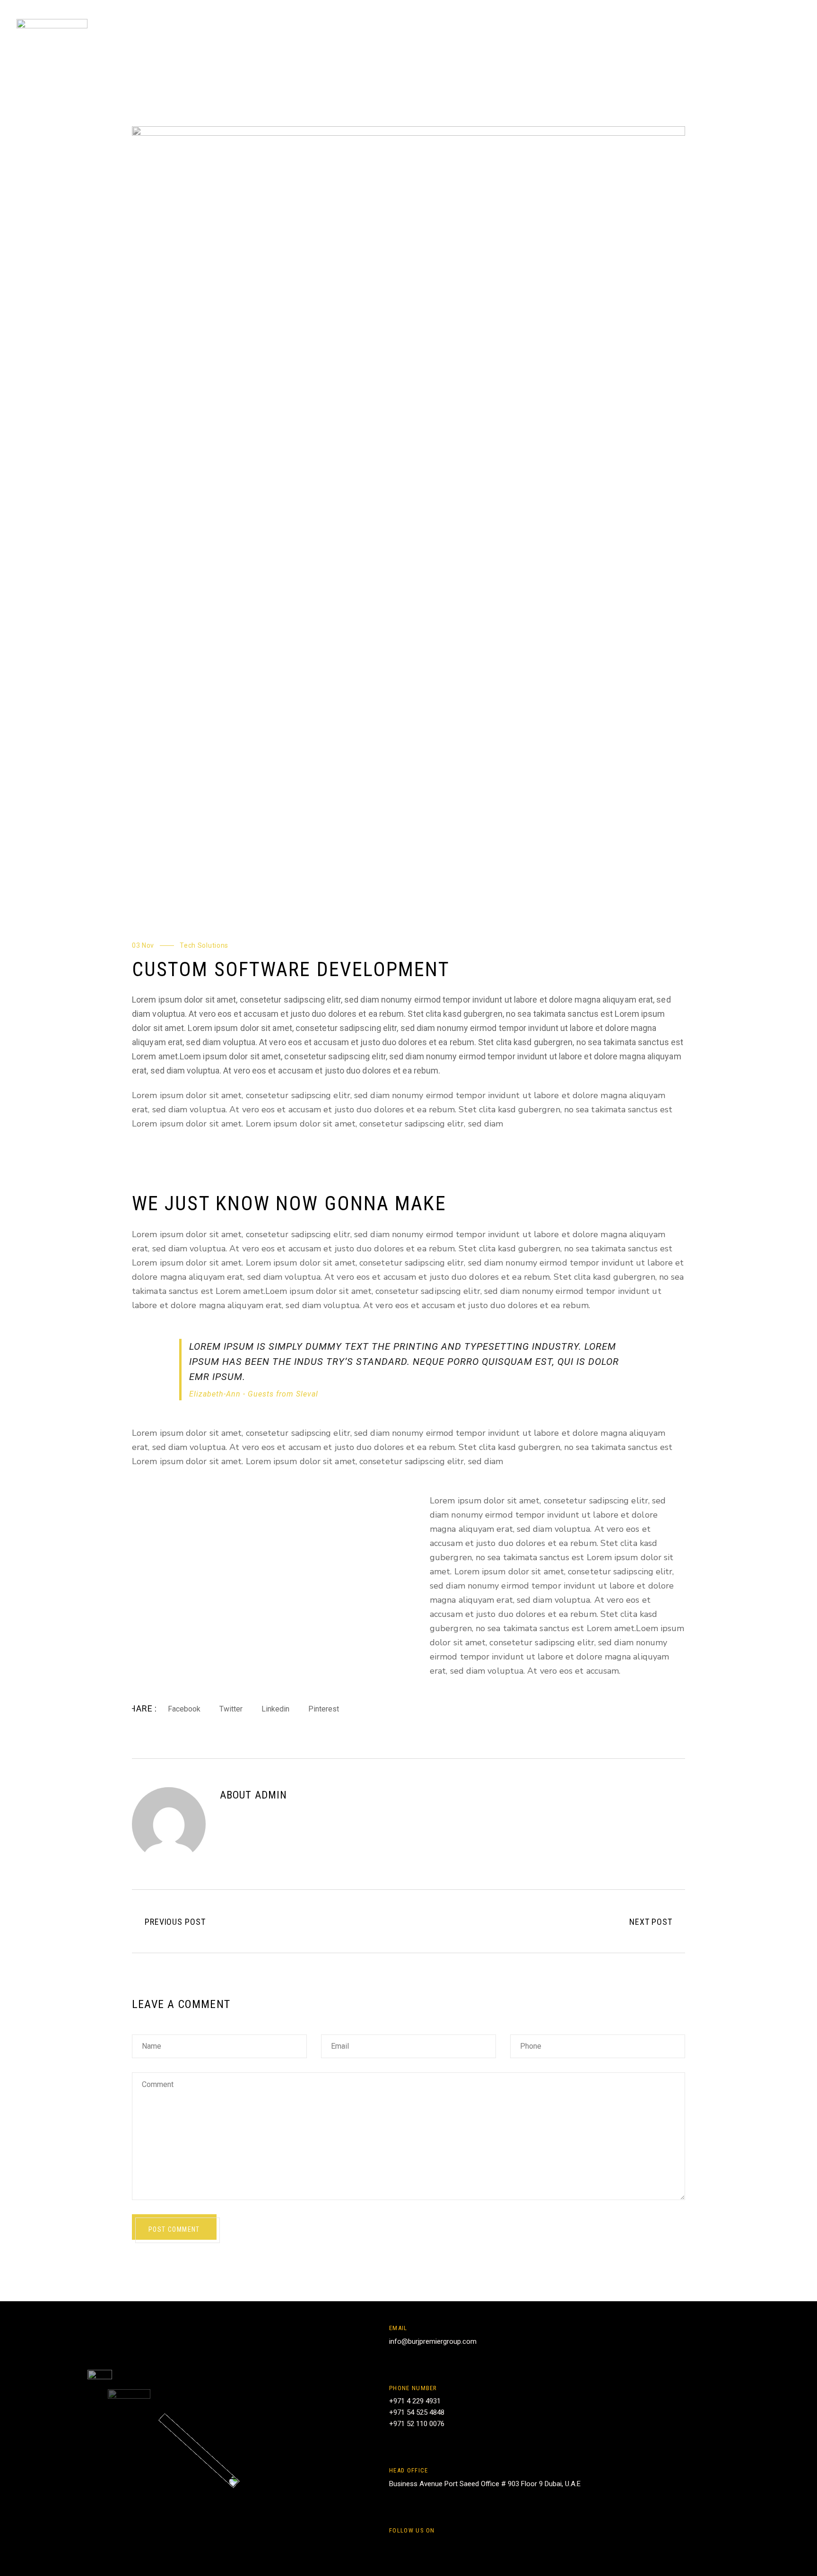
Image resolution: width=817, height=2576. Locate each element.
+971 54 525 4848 (417, 2412)
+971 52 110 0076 (417, 2424)
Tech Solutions (204, 945)
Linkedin (275, 1709)
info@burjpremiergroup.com (433, 2341)
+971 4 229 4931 (415, 2401)
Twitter (231, 1709)
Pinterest (324, 1709)
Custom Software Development (291, 969)
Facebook (184, 1709)
